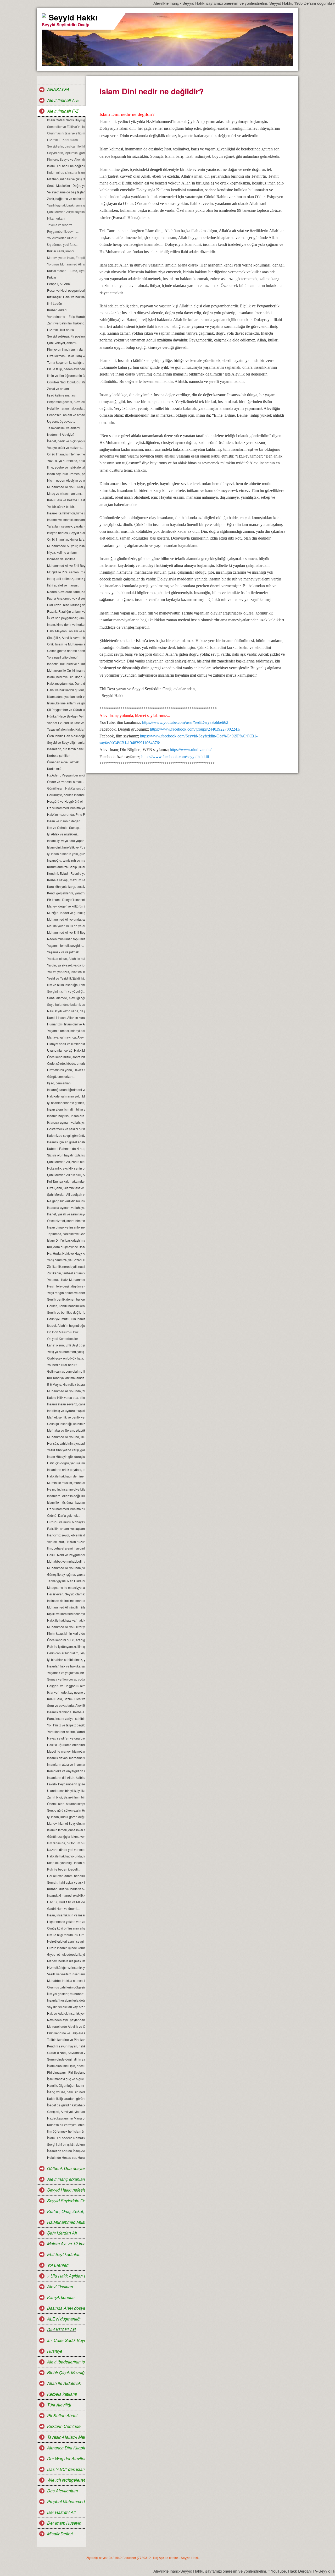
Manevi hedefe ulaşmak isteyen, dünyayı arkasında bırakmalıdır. (66, 1961)
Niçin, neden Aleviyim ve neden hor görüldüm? (66, 480)
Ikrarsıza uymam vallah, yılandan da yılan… (66, 1122)
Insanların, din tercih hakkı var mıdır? (66, 749)
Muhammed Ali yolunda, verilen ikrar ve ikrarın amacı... (66, 1568)
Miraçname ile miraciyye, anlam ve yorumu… (66, 1587)
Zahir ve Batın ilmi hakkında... (66, 323)
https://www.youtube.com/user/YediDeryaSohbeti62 (185, 722)
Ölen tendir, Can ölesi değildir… (66, 736)
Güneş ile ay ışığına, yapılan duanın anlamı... (66, 1574)
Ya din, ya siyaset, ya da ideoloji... (66, 965)
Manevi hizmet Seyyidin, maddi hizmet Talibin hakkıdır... (66, 1823)
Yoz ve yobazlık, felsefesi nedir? (66, 972)
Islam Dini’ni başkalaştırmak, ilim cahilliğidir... (66, 1240)
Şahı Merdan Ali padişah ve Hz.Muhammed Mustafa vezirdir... (66, 1194)
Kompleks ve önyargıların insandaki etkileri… (66, 1771)
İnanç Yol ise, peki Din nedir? (66, 2092)
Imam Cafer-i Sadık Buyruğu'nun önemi (66, 120)
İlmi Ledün (55, 303)
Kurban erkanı (57, 310)
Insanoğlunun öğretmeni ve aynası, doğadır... (66, 1089)
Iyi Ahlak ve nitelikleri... (63, 834)
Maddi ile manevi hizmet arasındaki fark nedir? (66, 1751)
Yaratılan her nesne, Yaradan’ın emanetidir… (66, 1732)
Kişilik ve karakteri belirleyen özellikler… (66, 1614)
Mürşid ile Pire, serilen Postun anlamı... (66, 572)
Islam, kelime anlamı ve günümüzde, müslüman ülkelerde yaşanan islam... (66, 703)
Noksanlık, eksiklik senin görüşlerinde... (66, 1168)
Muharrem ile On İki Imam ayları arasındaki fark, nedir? (66, 670)
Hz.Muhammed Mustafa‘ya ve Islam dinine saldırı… (66, 808)
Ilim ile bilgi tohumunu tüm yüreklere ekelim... (66, 1935)
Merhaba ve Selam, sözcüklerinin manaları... (66, 1430)
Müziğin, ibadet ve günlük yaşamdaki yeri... (66, 913)
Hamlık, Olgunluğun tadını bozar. (66, 2085)
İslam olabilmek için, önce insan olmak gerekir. (66, 2066)
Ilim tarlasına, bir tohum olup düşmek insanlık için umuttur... (66, 1843)
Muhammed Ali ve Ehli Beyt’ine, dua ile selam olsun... (66, 565)
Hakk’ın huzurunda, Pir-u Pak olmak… (66, 814)
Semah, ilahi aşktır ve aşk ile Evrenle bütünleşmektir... (66, 1882)
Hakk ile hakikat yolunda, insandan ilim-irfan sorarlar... (66, 1856)
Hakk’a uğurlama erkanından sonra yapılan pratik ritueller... (66, 1745)
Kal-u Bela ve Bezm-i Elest (66, 500)
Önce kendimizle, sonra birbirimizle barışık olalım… (66, 1057)
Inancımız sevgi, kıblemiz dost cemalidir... (66, 1535)
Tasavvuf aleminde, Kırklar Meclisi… (66, 729)
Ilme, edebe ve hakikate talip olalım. (66, 467)
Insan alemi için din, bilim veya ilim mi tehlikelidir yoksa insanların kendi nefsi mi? (66, 1109)
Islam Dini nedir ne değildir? (66, 166)
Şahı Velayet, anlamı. (62, 343)
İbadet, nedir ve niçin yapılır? (66, 441)
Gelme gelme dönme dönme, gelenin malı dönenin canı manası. (66, 651)
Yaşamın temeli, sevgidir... (65, 945)
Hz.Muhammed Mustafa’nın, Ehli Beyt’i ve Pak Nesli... (66, 1509)
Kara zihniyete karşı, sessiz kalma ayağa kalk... (66, 886)
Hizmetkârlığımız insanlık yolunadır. (66, 1967)
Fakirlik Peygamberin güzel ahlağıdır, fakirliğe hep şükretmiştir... (66, 1784)
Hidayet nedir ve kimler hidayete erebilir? (66, 1044)
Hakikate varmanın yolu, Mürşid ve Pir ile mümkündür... (66, 1096)
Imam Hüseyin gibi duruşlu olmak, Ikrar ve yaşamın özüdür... (66, 1456)
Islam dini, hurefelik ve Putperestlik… (66, 847)
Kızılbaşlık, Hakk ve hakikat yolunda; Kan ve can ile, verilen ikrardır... (66, 297)
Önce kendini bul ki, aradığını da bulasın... (66, 1640)
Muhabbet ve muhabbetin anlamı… (66, 1561)
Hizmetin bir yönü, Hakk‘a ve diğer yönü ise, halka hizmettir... (66, 1070)
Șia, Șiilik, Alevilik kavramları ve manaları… (66, 637)
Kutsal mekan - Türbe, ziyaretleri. (66, 271)
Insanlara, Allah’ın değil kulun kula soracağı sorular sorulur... (66, 1496)
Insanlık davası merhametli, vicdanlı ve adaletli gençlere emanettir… (66, 1758)
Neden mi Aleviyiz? (61, 434)
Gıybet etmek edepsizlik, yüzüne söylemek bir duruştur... (66, 1954)
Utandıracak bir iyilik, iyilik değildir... (66, 1790)
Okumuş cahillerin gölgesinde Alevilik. (66, 1987)
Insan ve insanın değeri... (65, 821)
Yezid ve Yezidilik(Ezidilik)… (66, 978)
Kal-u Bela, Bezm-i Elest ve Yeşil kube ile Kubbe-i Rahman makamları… (66, 1699)
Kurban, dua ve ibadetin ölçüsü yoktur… (66, 1889)
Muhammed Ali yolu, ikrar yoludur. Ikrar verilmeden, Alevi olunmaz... (66, 487)
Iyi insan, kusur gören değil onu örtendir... (66, 1817)
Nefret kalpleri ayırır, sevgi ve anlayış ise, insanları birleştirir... (66, 1941)
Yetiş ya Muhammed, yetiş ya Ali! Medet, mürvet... (66, 1352)
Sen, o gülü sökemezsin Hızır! (66, 1810)
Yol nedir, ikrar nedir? (62, 1365)
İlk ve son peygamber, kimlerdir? (66, 618)
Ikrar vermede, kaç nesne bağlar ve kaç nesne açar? (66, 1692)
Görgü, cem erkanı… (62, 1076)
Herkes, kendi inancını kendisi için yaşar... (66, 1306)
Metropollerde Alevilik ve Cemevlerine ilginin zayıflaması (66, 2026)
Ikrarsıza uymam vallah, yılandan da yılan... (66, 1207)
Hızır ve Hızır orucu (61, 330)
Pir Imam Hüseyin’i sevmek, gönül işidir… (66, 900)
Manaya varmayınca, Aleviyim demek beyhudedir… (66, 1037)
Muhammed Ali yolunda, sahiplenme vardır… (66, 919)
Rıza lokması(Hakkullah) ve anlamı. (66, 356)
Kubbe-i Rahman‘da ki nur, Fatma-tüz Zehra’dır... (66, 1148)
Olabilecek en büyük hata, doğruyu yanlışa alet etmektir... (66, 1358)
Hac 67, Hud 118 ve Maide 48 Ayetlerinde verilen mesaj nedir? (66, 1902)
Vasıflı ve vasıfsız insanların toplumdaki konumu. (66, 1974)
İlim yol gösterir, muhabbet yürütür (66, 1994)
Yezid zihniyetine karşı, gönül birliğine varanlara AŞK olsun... (66, 1450)
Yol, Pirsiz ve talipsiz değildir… (66, 1725)
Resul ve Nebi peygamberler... (66, 290)
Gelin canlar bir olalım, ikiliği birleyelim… (66, 1653)
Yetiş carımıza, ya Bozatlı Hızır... (66, 1260)
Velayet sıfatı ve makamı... (65, 447)
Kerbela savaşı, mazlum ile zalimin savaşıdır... (66, 880)
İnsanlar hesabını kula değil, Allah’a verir (66, 2000)
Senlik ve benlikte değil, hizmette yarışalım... (66, 1312)
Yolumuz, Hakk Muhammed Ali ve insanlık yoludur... (66, 1279)
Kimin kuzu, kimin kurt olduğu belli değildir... (66, 1633)
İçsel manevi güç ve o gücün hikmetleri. (66, 2079)
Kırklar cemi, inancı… (62, 251)
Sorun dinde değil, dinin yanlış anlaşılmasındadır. (66, 2059)
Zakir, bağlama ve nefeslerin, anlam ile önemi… (66, 199)
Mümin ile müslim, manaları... (66, 1483)
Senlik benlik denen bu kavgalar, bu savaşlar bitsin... (66, 1299)
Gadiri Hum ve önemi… (64, 1908)
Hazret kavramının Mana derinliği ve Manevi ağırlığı (66, 2118)
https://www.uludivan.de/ (191, 750)
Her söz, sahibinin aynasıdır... (66, 1443)
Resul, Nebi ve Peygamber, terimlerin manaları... (66, 1555)
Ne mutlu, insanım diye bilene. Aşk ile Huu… (66, 1489)
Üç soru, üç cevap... (61, 421)
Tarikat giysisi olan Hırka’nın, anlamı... (66, 1581)
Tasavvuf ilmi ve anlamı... (65, 428)
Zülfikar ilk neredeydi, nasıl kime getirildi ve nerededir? (66, 1266)
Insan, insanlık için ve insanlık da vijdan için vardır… (66, 1915)
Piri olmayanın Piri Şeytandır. (66, 2072)
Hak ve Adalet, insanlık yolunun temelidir (66, 2013)
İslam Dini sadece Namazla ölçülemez (66, 2138)
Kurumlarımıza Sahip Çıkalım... (66, 867)
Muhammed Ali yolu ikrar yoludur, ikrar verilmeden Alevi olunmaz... (66, 1627)
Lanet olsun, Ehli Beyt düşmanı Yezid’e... (66, 1345)
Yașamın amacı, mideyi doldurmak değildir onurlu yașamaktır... (66, 1031)
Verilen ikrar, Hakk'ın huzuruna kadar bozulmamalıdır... (66, 1542)
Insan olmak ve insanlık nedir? (66, 1227)
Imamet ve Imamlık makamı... (66, 520)
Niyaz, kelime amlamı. (63, 552)
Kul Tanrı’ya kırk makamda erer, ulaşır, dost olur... (66, 1378)
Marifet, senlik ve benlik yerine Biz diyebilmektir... (66, 1417)
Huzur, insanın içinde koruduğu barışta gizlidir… (66, 1948)
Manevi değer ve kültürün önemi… (66, 906)
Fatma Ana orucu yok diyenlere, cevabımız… (66, 598)
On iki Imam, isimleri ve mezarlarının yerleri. (66, 454)
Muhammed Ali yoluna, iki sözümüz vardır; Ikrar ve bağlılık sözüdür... (66, 1437)
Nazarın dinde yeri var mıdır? (66, 1849)
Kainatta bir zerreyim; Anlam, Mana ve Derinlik (66, 2125)
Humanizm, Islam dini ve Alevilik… (66, 1024)
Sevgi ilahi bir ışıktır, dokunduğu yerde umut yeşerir (66, 2144)
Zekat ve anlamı (58, 388)
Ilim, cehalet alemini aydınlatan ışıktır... (66, 1548)
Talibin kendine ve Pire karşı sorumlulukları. (66, 2039)
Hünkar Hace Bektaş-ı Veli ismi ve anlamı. (66, 716)
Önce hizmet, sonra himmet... (66, 1221)
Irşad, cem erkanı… (61, 1083)
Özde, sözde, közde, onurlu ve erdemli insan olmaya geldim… (66, 1063)
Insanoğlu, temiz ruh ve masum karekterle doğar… (66, 860)
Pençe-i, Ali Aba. (59, 284)
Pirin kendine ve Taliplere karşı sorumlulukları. (66, 2033)
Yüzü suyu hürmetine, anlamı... (66, 461)
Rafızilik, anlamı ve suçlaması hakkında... (66, 1528)
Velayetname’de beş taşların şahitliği (66, 192)
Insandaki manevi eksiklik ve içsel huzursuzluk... (66, 1895)
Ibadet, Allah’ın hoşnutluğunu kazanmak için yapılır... (66, 1325)
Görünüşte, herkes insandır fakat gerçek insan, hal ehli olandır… (66, 795)
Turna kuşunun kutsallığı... (66, 362)
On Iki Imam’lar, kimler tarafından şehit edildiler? (66, 539)
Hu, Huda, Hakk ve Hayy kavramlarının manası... (66, 1253)
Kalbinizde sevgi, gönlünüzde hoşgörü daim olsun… (66, 1135)
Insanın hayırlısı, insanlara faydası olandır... (66, 1116)
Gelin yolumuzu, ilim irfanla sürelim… (66, 1319)
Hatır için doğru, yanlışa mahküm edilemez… (66, 1463)
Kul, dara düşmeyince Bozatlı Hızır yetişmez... (66, 1247)
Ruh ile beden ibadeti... (64, 1869)
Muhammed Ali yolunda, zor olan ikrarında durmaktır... (66, 1391)
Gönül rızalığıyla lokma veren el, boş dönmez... (66, 1836)
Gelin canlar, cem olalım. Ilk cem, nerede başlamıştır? (66, 1371)
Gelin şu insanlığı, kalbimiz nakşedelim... (66, 1424)
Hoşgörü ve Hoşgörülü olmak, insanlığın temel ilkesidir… (66, 1686)
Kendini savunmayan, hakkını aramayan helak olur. (66, 2046)
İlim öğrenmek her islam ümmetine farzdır (66, 2131)
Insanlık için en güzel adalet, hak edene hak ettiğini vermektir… (66, 1142)
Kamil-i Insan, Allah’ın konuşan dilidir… (66, 1017)
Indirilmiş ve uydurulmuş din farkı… (66, 1411)
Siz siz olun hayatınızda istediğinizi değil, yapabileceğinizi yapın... (66, 1155)
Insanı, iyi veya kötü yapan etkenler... (66, 841)
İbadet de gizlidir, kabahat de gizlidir (66, 2105)
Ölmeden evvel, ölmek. (63, 762)
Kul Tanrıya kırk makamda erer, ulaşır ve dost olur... (66, 1181)
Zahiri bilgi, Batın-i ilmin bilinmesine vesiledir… (66, 1797)
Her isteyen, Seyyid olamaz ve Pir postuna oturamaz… (66, 1594)
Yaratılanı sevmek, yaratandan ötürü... (66, 526)
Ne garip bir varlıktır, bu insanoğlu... (66, 1201)
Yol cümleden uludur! (62, 238)
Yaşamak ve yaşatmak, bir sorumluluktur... (66, 1673)
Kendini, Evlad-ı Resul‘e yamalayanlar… (66, 873)
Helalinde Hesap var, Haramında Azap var (66, 2157)
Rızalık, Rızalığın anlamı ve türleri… (66, 611)
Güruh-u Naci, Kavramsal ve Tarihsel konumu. (66, 2053)
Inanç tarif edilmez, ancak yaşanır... (66, 578)
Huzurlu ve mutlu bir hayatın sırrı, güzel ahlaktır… (66, 1522)
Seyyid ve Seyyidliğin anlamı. (66, 742)
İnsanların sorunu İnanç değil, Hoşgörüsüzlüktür (66, 2151)
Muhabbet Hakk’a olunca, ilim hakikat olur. (66, 1980)
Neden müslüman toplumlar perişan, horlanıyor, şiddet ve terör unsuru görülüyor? (66, 939)
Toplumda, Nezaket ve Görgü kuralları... (66, 1234)
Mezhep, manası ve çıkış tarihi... (66, 179)
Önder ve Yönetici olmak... (66, 782)
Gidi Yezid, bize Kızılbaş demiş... (66, 605)
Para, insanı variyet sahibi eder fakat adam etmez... (66, 1718)
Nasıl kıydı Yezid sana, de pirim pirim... (66, 1011)
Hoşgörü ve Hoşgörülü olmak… (66, 801)
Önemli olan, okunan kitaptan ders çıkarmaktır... (66, 1804)
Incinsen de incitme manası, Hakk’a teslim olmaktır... (66, 1601)
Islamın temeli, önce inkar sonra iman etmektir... (66, 1830)
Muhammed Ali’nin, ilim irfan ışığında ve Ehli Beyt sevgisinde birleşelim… (66, 1607)
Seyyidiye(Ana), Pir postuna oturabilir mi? (66, 336)
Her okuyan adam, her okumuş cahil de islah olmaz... (66, 1876)
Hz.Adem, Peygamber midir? (66, 775)
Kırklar (52, 277)
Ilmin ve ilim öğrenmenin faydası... (66, 375)
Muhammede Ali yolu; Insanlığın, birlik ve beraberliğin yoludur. (66, 546)
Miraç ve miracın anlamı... (65, 493)
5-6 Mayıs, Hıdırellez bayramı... (66, 1384)
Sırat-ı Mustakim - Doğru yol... (66, 185)
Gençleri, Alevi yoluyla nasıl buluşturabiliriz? (66, 2112)
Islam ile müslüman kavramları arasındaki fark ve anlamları (66, 1502)
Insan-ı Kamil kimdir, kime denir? (66, 513)
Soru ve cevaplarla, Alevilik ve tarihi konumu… (66, 1705)
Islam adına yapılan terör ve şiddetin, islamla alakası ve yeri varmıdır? (66, 696)
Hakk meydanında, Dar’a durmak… (66, 683)
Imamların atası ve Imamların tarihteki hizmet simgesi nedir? (66, 1764)
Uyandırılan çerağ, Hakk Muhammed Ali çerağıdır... (66, 1050)
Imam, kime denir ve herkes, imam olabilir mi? (66, 624)
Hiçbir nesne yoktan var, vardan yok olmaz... (66, 1922)
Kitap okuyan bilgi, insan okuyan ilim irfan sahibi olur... (66, 1863)
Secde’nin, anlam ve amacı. (66, 415)
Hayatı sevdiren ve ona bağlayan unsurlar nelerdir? (66, 1738)
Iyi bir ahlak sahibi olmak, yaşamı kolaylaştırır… (66, 1659)
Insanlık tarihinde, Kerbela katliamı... (66, 1712)
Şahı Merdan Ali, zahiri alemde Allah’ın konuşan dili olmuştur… (66, 1162)
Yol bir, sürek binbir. (61, 506)
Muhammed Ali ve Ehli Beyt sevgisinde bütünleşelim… (66, 932)
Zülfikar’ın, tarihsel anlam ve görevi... (66, 1273)
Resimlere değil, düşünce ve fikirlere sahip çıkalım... (66, 1286)
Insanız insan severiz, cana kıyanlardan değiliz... (66, 1404)
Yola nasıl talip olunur (62, 657)
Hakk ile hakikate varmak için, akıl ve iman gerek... (66, 1620)
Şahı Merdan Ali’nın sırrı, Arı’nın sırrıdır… (66, 1175)
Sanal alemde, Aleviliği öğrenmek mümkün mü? (66, 998)
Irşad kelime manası (61, 395)
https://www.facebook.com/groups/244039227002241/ (195, 729)
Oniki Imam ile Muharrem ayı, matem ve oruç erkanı (66, 644)
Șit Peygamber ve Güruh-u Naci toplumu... (66, 710)
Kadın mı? (54, 768)
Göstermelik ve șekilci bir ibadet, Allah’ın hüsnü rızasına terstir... (66, 1129)
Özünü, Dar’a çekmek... (64, 1515)
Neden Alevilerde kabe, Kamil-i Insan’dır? (66, 592)
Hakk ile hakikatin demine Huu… (66, 1476)
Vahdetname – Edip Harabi (66, 316)
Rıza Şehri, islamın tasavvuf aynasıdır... (66, 1188)
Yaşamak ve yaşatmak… (65, 952)
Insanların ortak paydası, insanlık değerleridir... (66, 1469)
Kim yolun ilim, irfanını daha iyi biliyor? (66, 349)
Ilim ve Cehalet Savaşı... (64, 827)
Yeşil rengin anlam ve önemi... (66, 1293)
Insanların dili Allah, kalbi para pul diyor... (66, 1777)
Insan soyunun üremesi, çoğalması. (66, 474)
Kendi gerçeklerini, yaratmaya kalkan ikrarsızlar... (66, 893)
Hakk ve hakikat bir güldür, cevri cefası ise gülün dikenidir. (66, 690)
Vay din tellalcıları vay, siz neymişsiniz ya (66, 2007)
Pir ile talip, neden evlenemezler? (66, 369)
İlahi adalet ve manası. (63, 585)
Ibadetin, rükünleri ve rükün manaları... (66, 664)
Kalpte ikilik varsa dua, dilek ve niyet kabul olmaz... (66, 1397)
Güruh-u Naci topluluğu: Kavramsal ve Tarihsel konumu (66, 382)
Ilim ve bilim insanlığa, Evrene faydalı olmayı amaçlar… (66, 985)
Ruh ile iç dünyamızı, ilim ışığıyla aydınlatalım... (66, 1646)
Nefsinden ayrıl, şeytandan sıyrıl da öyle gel (66, 2020)
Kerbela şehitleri (59, 755)
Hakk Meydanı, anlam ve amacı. (66, 631)
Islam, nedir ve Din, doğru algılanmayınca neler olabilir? (66, 677)
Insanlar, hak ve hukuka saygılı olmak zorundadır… (66, 1666)
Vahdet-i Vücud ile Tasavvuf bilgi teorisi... (66, 723)
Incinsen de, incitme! (62, 559)
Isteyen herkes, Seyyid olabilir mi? (66, 533)
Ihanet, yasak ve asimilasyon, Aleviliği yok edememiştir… (66, 1214)
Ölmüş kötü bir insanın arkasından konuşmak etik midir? (66, 1928)
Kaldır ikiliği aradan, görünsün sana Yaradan (66, 2098)
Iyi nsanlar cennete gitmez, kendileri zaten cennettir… (66, 1103)
